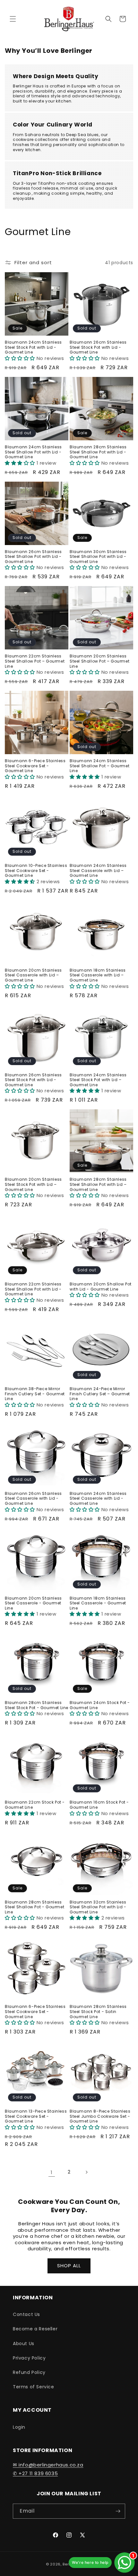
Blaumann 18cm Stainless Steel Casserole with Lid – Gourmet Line (98, 975)
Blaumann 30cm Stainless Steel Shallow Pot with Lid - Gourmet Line (98, 557)
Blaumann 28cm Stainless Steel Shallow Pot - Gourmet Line (34, 1907)
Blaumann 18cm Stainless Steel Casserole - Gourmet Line (98, 1603)
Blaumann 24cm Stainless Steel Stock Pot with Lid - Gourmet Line (33, 347)
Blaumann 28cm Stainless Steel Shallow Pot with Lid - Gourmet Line (98, 452)
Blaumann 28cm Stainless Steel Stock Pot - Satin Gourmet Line (98, 2012)
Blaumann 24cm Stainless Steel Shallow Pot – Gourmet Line (99, 766)
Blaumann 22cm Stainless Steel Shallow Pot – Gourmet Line (35, 661)
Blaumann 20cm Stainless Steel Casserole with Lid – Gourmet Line (33, 975)
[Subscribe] (118, 2511)
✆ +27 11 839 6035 (35, 2473)
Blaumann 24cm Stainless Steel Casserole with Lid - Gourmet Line (98, 1499)
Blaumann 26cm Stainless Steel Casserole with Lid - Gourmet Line (33, 1499)
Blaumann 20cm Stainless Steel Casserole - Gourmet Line (33, 1603)
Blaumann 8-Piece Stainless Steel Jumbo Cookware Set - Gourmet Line (100, 2116)
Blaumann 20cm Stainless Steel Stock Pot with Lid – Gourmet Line (33, 1184)
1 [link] (52, 2172)
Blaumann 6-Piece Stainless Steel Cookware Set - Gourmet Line (35, 766)
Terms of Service (34, 2387)
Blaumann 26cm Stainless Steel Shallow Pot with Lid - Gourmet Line (33, 557)
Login (19, 2427)
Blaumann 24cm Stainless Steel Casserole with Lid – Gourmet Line (98, 871)
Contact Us (26, 2314)
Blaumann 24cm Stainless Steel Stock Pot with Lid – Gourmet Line (98, 1080)
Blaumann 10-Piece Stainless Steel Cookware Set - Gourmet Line (36, 871)
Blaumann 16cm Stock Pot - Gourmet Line (99, 1805)
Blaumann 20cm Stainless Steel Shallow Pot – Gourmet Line (99, 661)
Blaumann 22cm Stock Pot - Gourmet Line (35, 1805)
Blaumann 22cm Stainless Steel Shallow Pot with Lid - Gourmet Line (33, 1289)
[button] (13, 19)
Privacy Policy (29, 2358)
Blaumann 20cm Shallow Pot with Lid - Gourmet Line (101, 1287)
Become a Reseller (35, 2329)
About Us (24, 2344)
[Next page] (86, 2172)
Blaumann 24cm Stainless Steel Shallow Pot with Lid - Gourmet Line (33, 452)
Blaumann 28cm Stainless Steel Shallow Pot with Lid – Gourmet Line (98, 1184)
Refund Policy (29, 2372)
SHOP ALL (69, 2266)
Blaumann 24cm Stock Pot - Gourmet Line (100, 1705)
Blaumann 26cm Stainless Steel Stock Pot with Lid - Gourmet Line (98, 347)
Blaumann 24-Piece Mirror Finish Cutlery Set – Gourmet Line (100, 1394)
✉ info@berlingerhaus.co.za (48, 2465)
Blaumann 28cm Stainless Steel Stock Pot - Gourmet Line (37, 1705)
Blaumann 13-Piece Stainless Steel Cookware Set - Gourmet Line (36, 2116)
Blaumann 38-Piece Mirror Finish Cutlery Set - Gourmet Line (35, 1394)
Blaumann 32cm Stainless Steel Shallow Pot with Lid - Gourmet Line (98, 1907)
